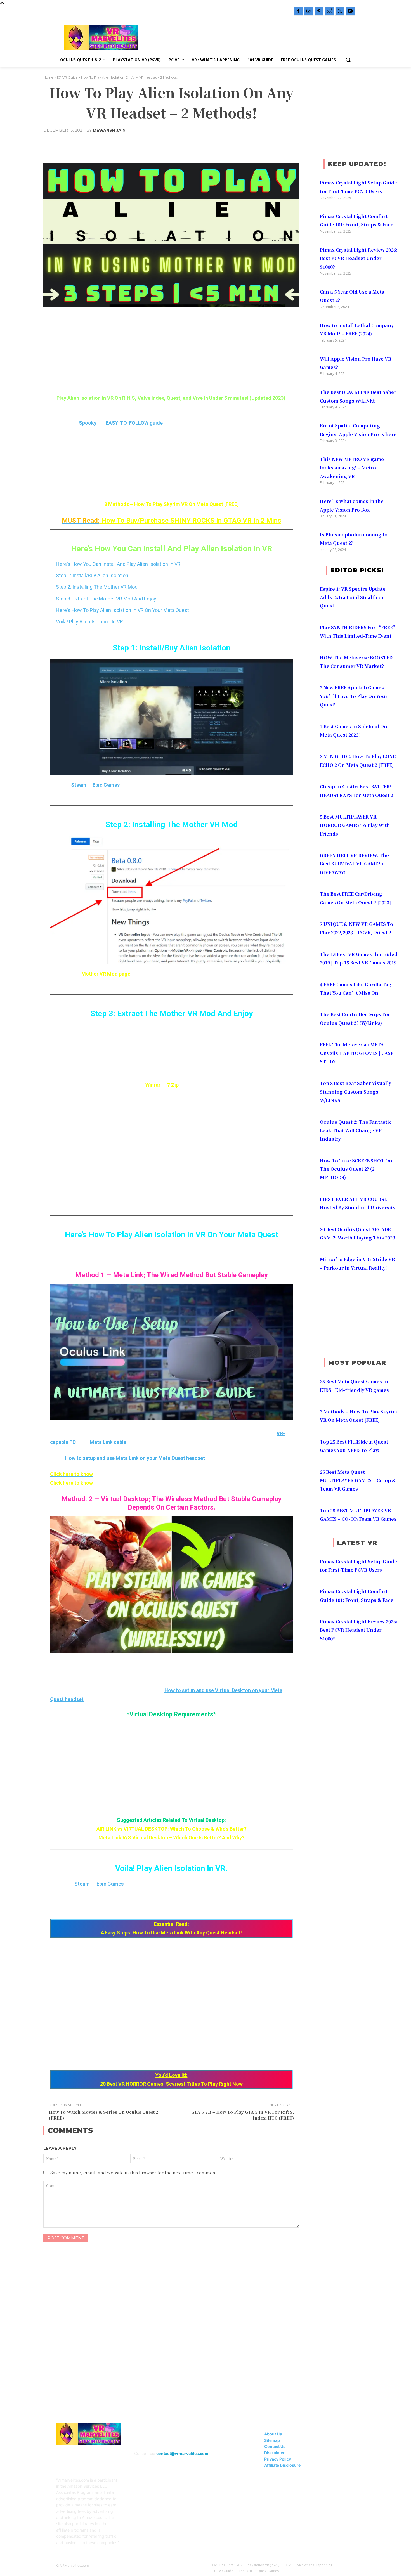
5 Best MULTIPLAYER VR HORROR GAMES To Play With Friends (355, 825)
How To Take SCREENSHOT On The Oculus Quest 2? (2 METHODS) (356, 1169)
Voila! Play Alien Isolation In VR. (90, 622)
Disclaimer (274, 2453)
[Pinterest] (319, 11)
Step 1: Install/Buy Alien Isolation (92, 575)
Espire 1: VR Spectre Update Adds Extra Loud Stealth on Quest (353, 597)
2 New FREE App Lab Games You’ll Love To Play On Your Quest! (354, 696)
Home (48, 77)
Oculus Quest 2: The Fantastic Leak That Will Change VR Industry (356, 1130)
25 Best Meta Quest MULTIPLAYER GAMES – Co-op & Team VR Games (358, 1480)
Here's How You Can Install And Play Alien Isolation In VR (118, 564)
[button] (348, 60)
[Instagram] (309, 11)
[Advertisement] (250, 37)
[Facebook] (298, 11)
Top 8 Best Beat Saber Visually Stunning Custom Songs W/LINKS (356, 1092)
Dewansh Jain (109, 130)
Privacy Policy (278, 2459)
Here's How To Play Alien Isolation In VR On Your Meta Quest (122, 610)
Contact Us (275, 2446)
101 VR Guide (67, 77)
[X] (340, 11)
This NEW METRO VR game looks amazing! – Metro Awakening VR (352, 468)
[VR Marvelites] (101, 37)
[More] (245, 144)
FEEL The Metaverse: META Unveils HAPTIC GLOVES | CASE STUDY (357, 1053)
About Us (273, 2434)
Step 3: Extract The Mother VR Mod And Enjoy (106, 599)
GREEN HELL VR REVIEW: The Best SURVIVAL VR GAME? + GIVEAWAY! (354, 864)
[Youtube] (350, 11)
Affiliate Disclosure (282, 2465)
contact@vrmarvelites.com (182, 2453)
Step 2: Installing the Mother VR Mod (97, 587)
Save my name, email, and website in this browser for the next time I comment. (134, 2172)
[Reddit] (329, 11)
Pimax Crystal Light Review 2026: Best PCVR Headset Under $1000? (359, 258)
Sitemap (272, 2440)
